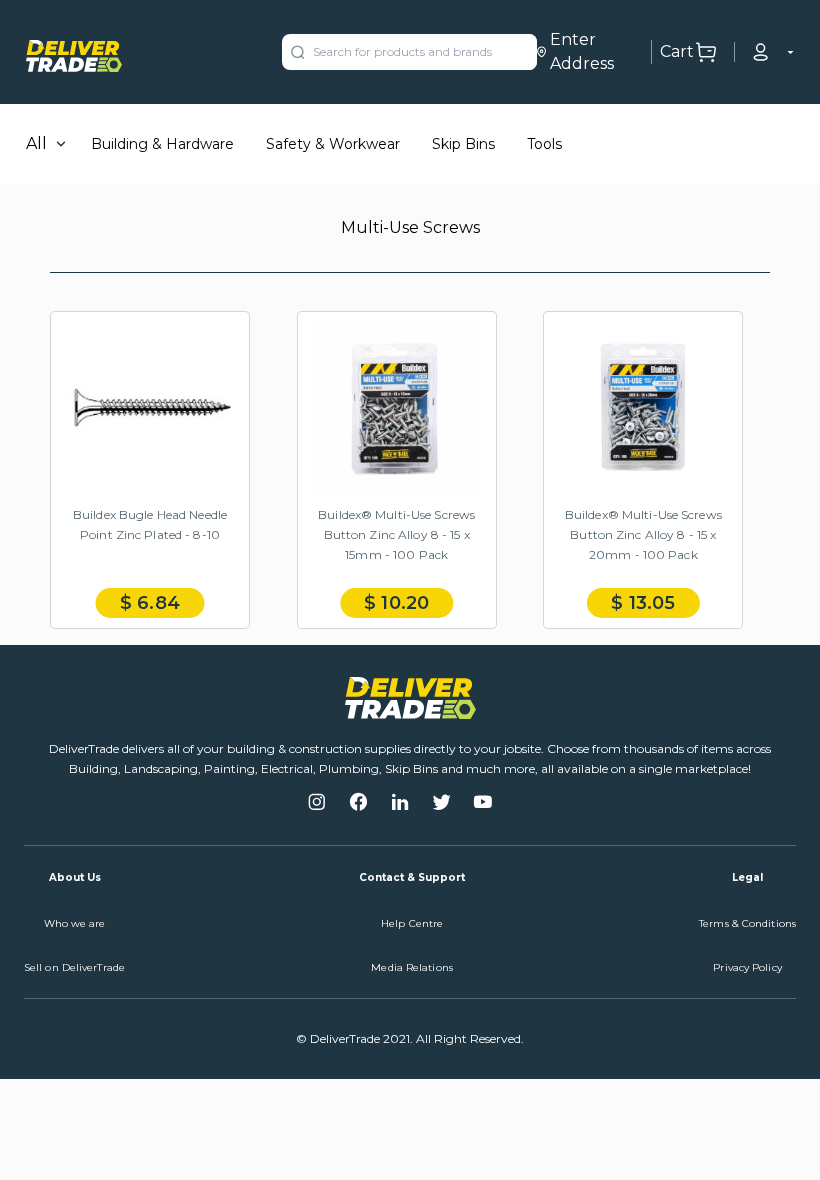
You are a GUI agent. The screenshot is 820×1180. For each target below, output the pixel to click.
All (36, 143)
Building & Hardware (162, 144)
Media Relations (412, 967)
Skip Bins (463, 144)
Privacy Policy (747, 967)
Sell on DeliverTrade (74, 967)
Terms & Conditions (747, 923)
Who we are (75, 923)
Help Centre (412, 923)
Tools (544, 144)
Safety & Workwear (333, 144)
